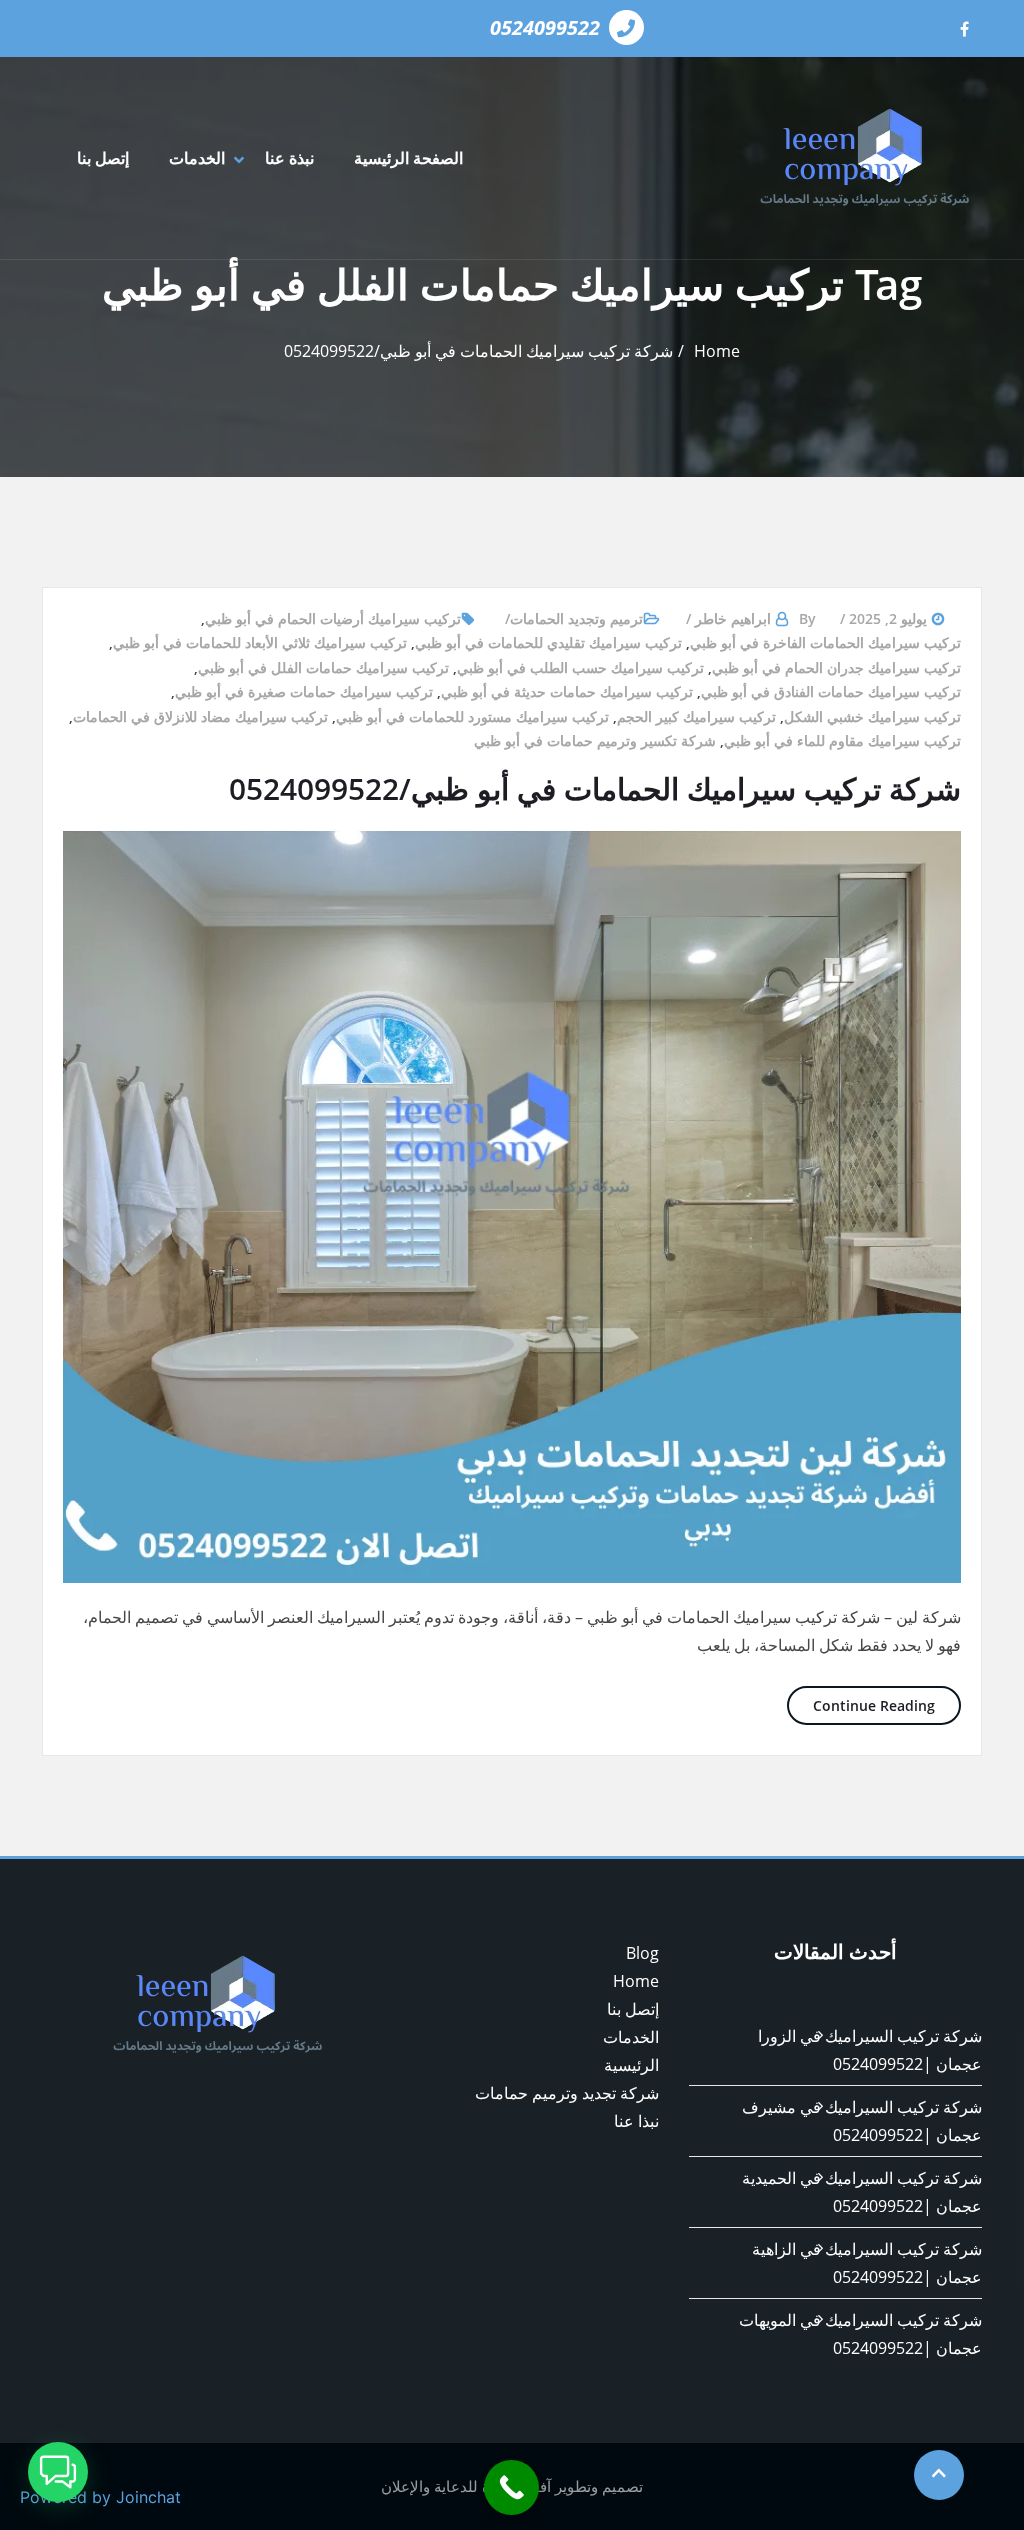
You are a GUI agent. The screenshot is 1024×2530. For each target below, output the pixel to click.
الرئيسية (631, 2065)
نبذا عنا (636, 2121)
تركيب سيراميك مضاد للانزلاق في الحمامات (200, 716)
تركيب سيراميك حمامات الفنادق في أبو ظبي (831, 691)
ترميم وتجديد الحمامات (576, 618)
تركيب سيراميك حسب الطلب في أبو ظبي (580, 667)
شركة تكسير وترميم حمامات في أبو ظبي (595, 740)
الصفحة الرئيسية (408, 158)
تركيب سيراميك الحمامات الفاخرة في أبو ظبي (825, 642)
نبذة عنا (289, 158)
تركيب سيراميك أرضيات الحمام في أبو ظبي (333, 618)
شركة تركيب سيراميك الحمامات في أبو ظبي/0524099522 (478, 351)
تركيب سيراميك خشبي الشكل (872, 716)
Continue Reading (861, 1705)
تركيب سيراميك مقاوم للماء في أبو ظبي (842, 740)
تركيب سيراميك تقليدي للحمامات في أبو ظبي (548, 642)
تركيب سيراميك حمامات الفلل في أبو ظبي (323, 667)
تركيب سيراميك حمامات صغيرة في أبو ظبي (304, 691)
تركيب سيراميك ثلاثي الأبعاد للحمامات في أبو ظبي (260, 642)
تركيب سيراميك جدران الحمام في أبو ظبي (836, 667)
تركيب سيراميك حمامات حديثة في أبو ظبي (567, 691)
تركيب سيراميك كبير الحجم (696, 716)
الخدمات (197, 158)
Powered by (100, 2497)
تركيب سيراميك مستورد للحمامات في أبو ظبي (472, 716)
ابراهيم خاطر (733, 618)
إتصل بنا (103, 158)
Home (717, 351)
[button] (58, 2472)
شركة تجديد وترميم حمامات (567, 2093)
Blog (642, 1953)
